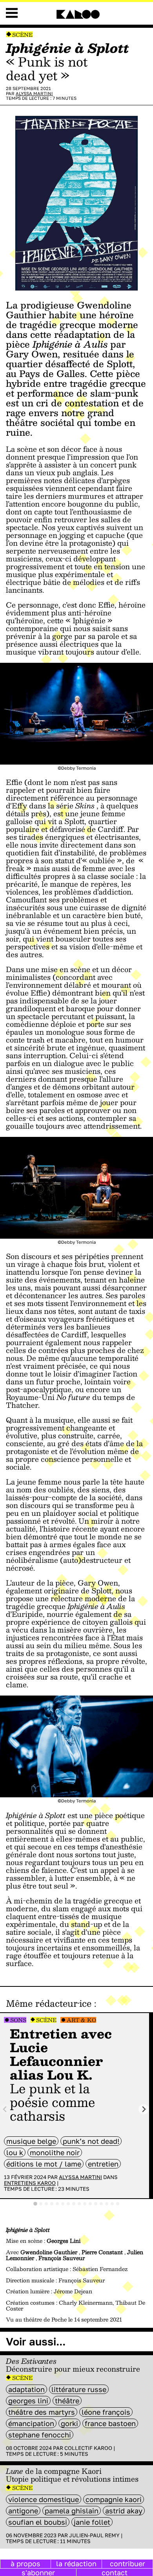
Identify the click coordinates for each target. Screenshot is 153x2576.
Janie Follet (92, 2522)
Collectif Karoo (88, 2448)
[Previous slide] (5, 2109)
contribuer (127, 2563)
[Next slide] (144, 2109)
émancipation (31, 2423)
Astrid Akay (124, 2511)
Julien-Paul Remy (94, 2535)
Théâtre (67, 2401)
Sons (18, 2020)
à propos (25, 2563)
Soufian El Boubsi (38, 2522)
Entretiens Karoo (30, 2183)
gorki (69, 2423)
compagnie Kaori (114, 2499)
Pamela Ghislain (72, 2511)
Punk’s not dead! (91, 2141)
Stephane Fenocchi (40, 2435)
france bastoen (110, 2423)
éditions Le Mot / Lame (44, 2164)
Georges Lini (28, 2401)
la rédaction (76, 2563)
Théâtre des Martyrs (42, 2412)
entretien (103, 2164)
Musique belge (31, 2141)
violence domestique (44, 2499)
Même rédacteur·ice (49, 2003)
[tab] (35, 2204)
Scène (22, 35)
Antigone (23, 2511)
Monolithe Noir (55, 2152)
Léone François (106, 2412)
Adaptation (26, 2389)
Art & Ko (81, 2020)
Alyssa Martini (34, 93)
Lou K (15, 2152)
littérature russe (79, 2389)
